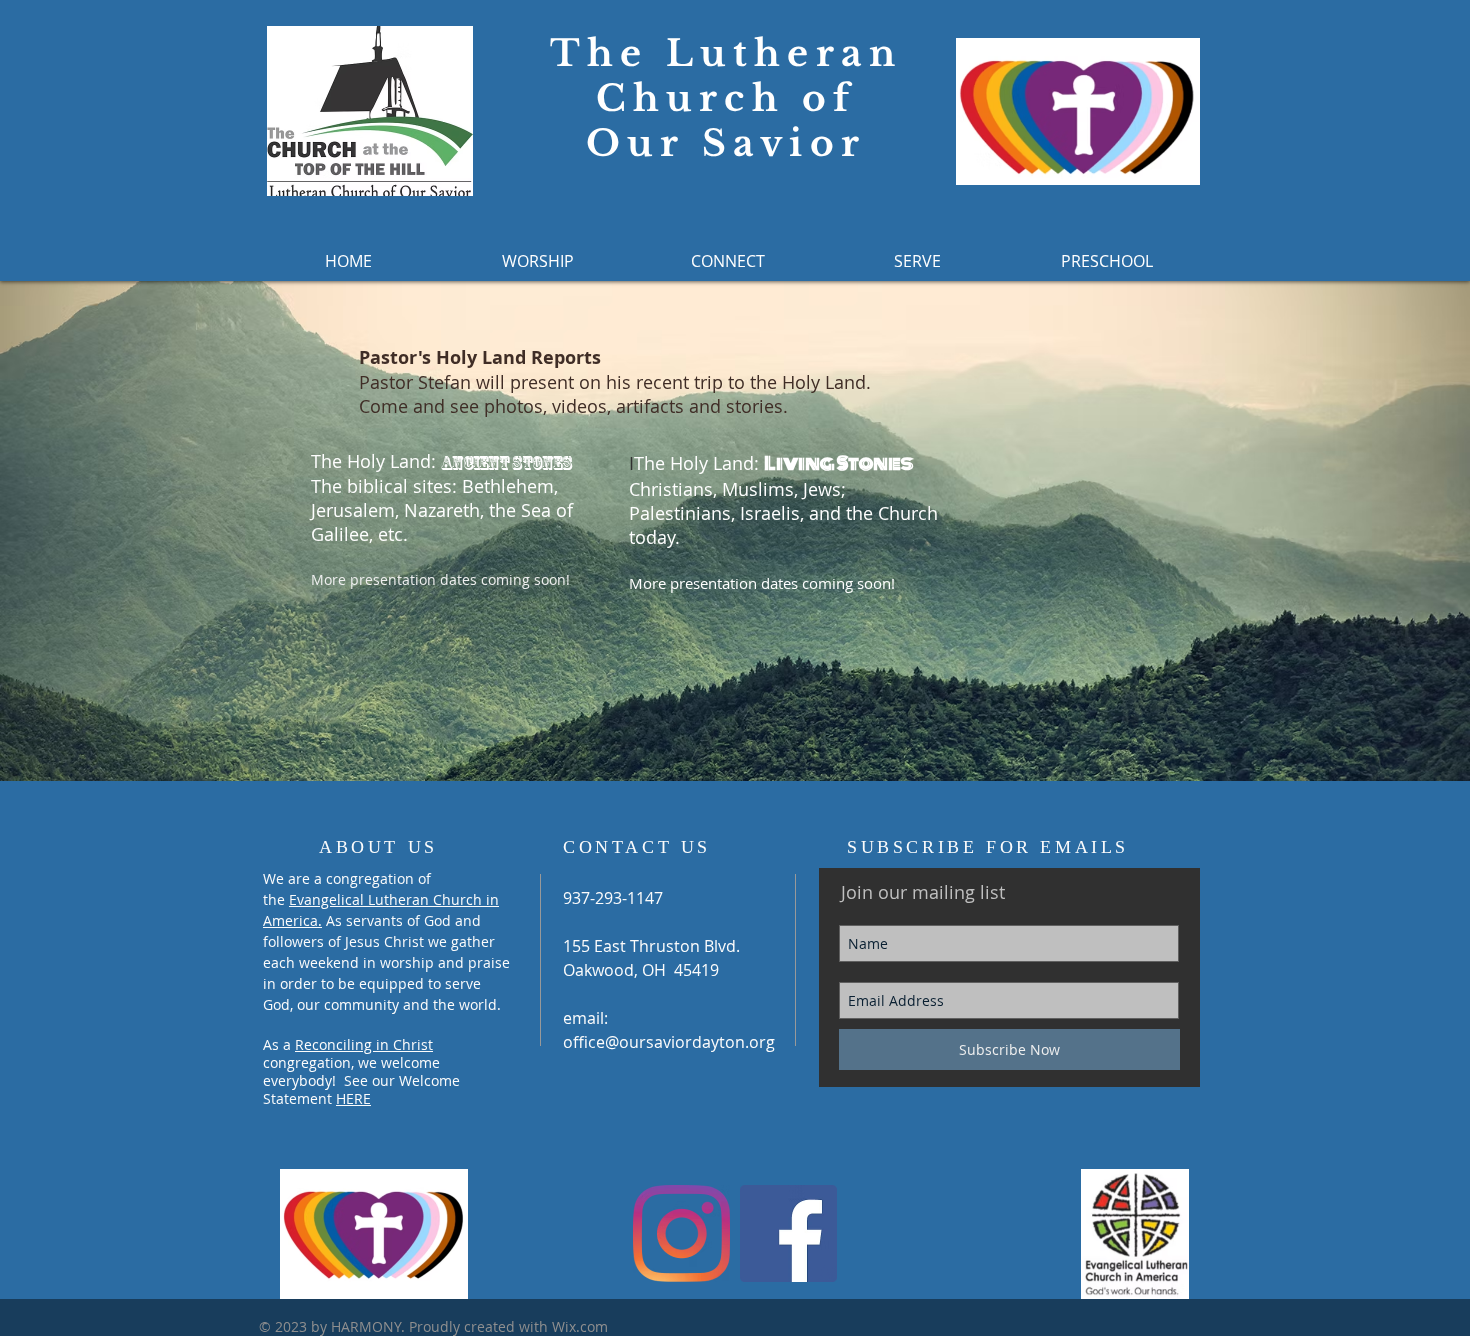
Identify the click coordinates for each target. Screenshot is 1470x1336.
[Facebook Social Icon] (788, 1233)
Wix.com (580, 1326)
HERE (353, 1098)
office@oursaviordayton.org (669, 1042)
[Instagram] (681, 1233)
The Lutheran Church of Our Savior (726, 98)
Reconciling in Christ (364, 1044)
